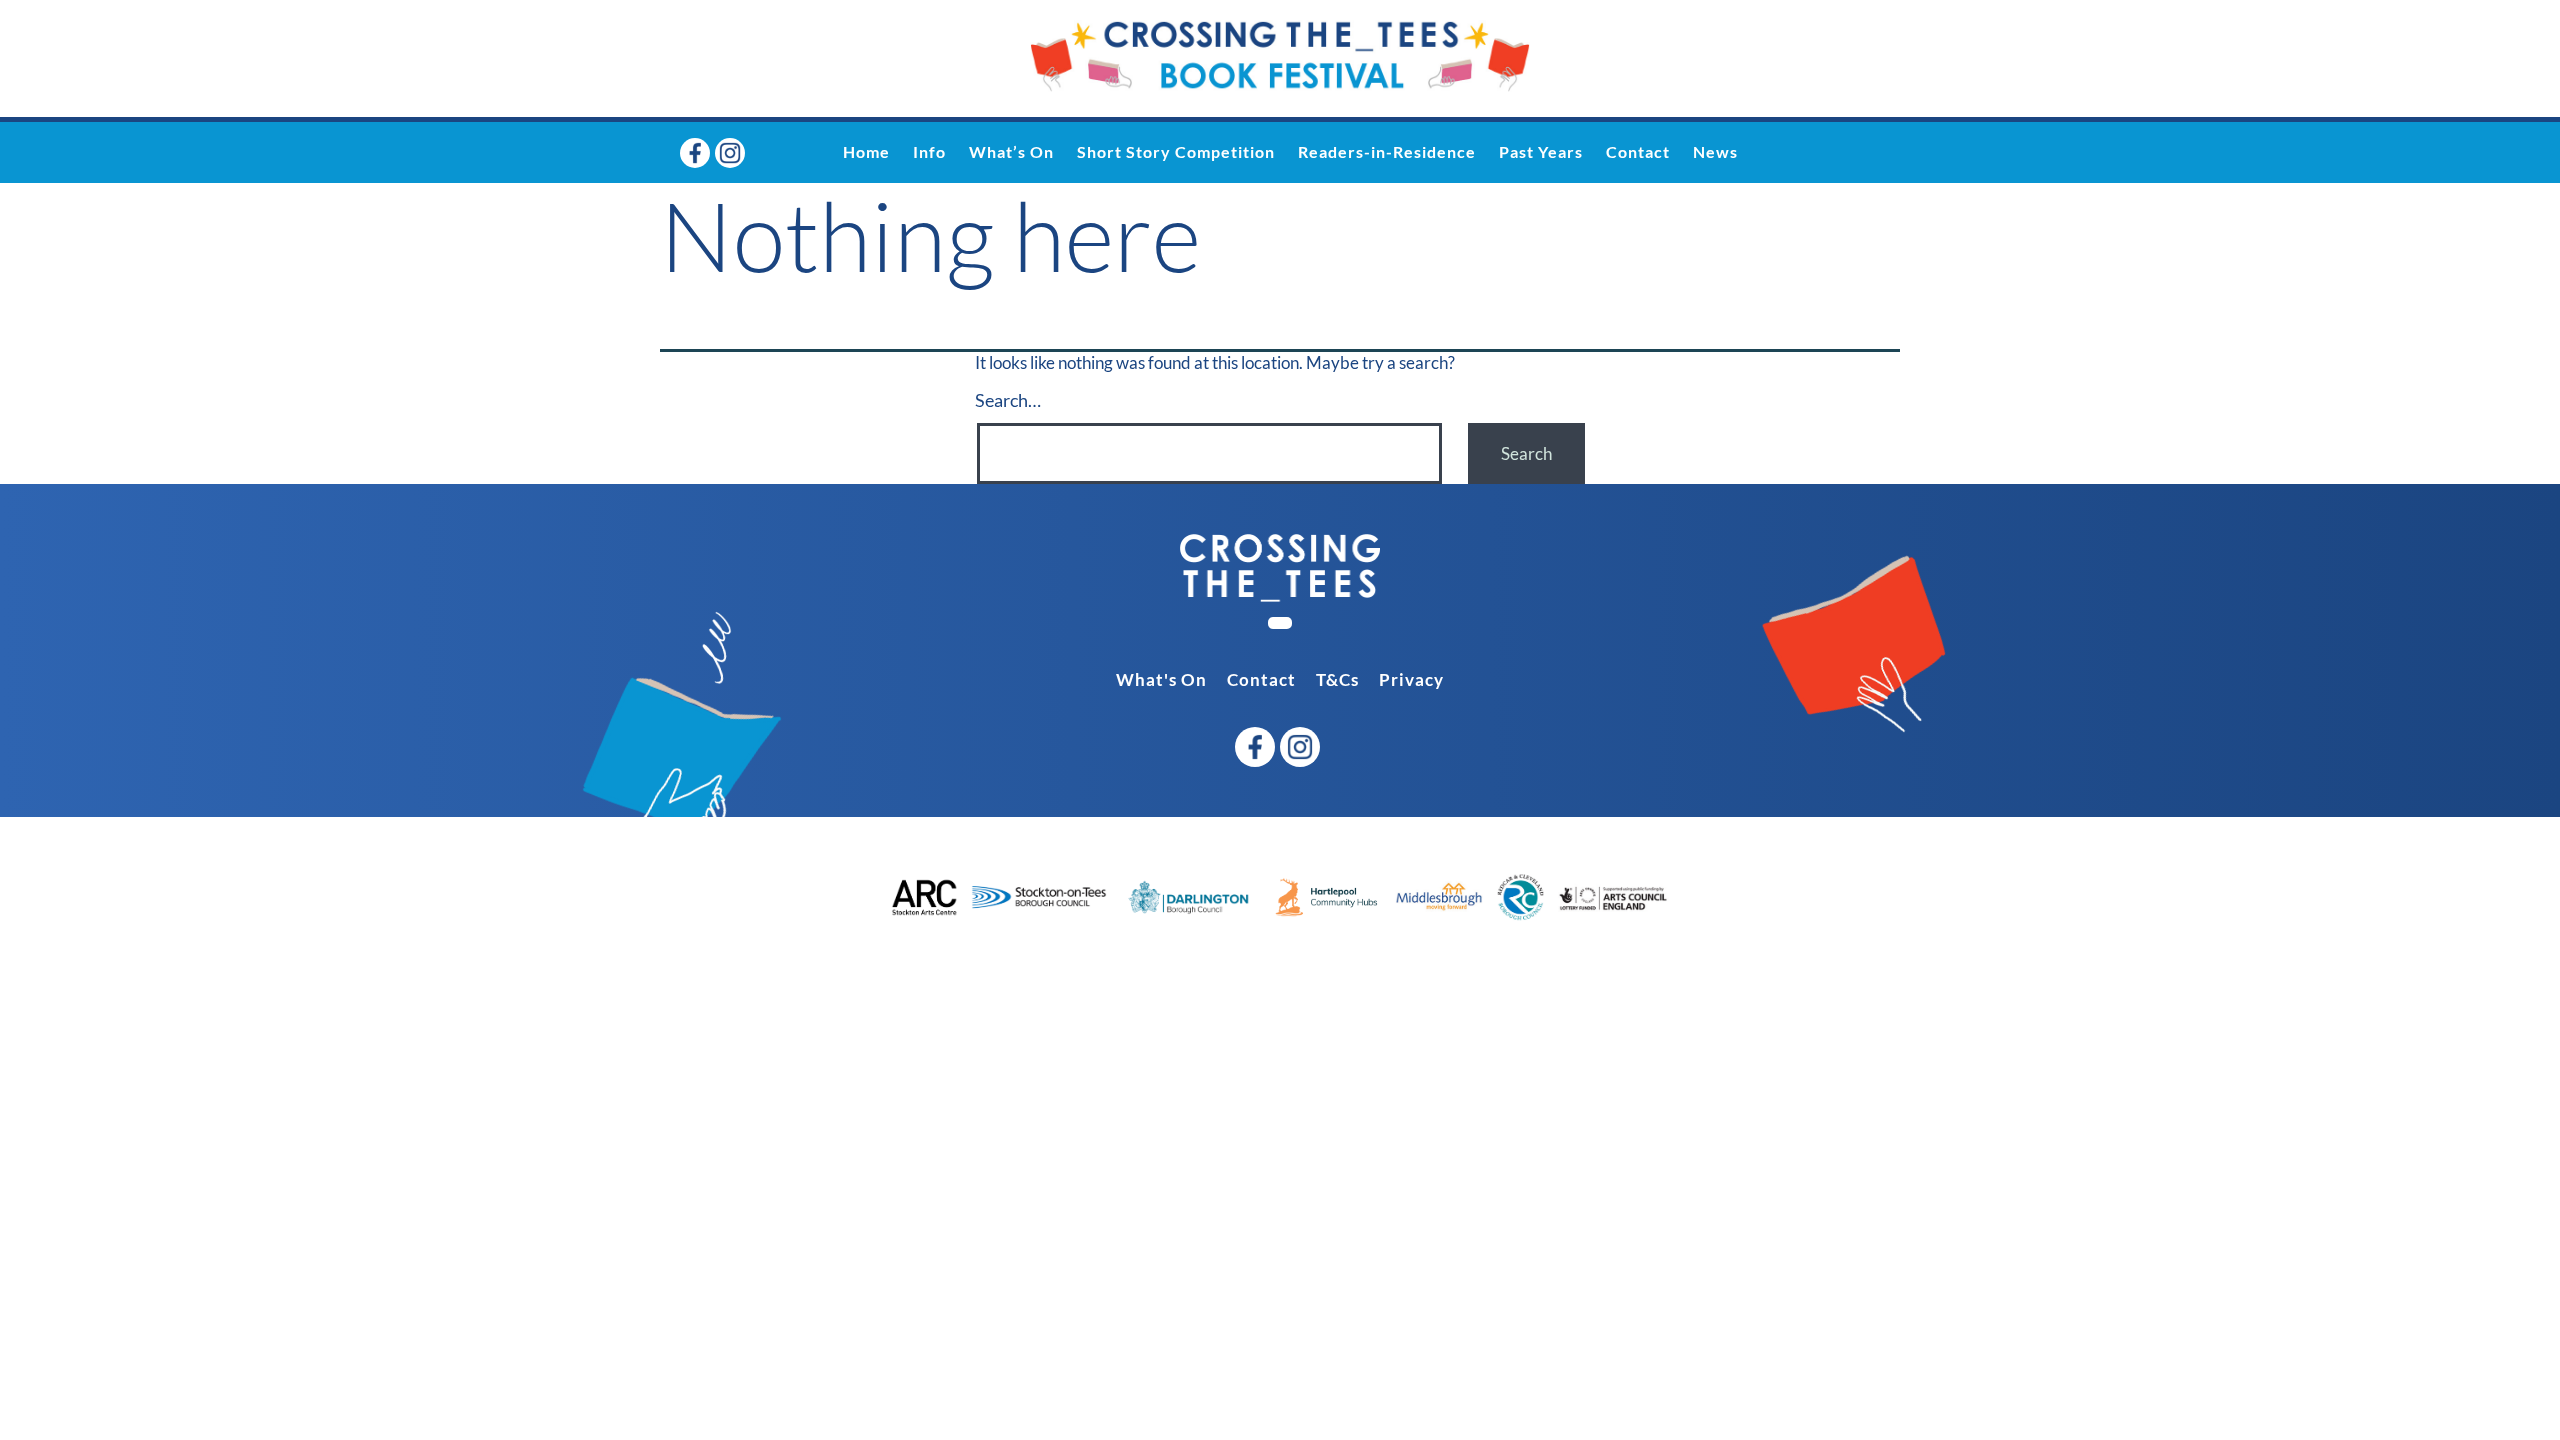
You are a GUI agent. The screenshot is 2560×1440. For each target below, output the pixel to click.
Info (929, 151)
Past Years (1541, 151)
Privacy (1411, 679)
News (1715, 151)
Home (866, 151)
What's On (1161, 679)
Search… (1008, 400)
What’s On (1011, 151)
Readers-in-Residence (1387, 151)
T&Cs (1337, 679)
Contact (1638, 151)
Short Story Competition (1176, 151)
